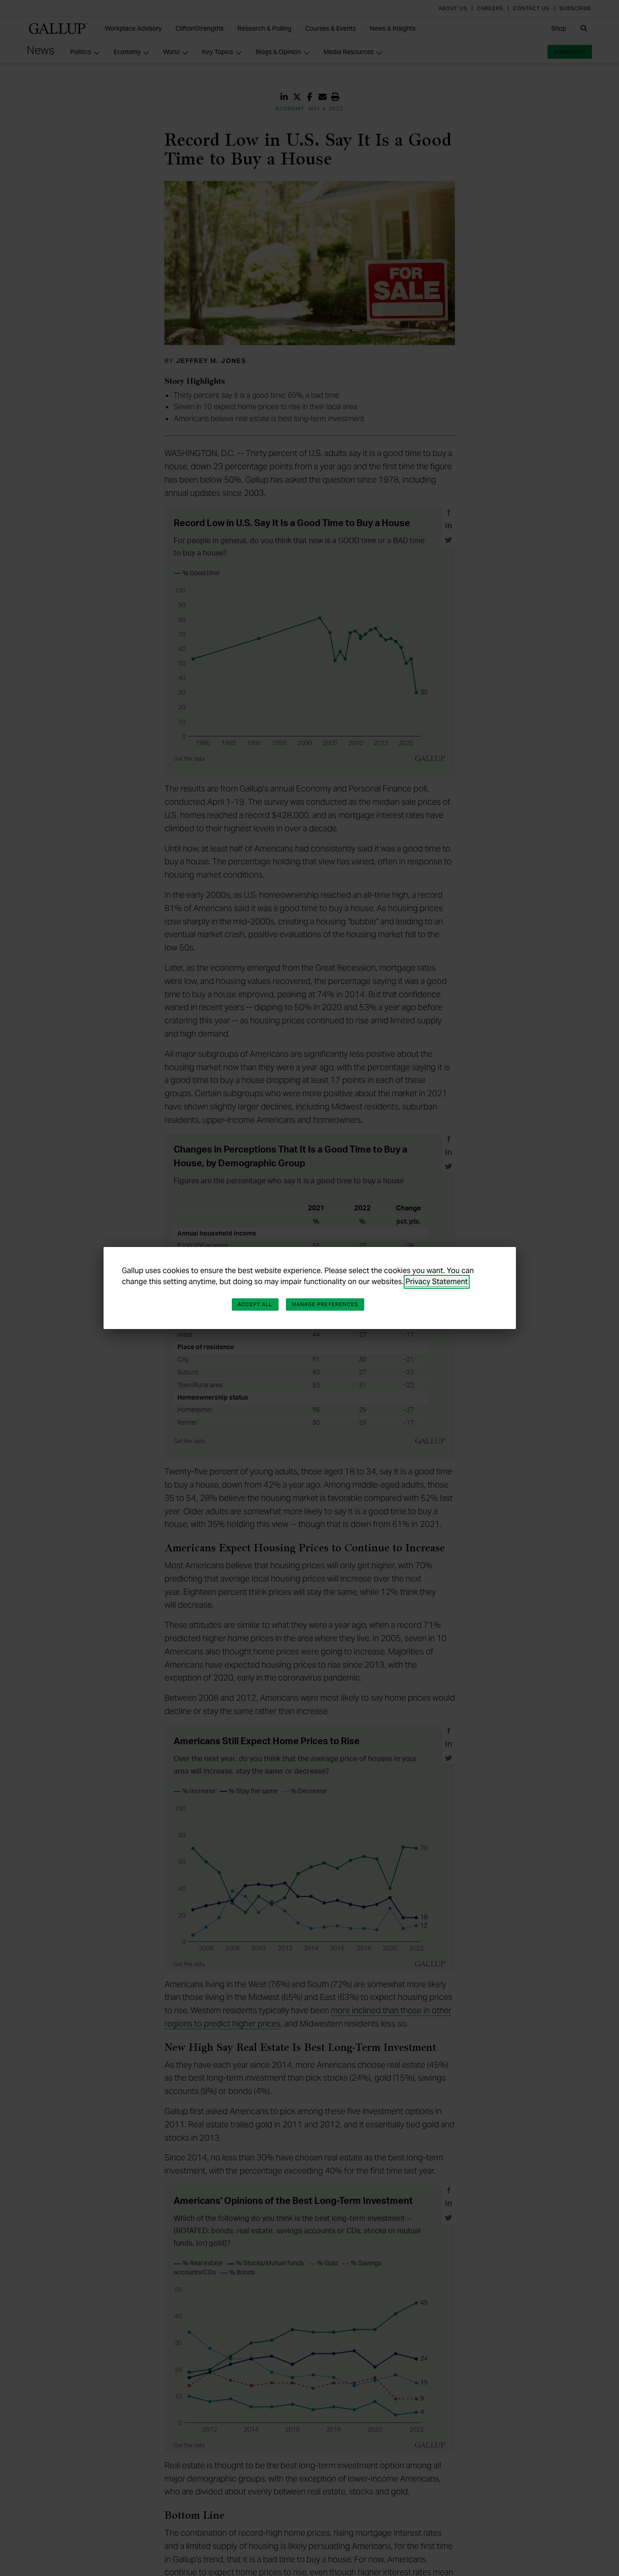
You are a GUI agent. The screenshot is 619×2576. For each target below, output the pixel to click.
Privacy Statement (437, 1282)
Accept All (255, 1304)
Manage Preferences (325, 1304)
